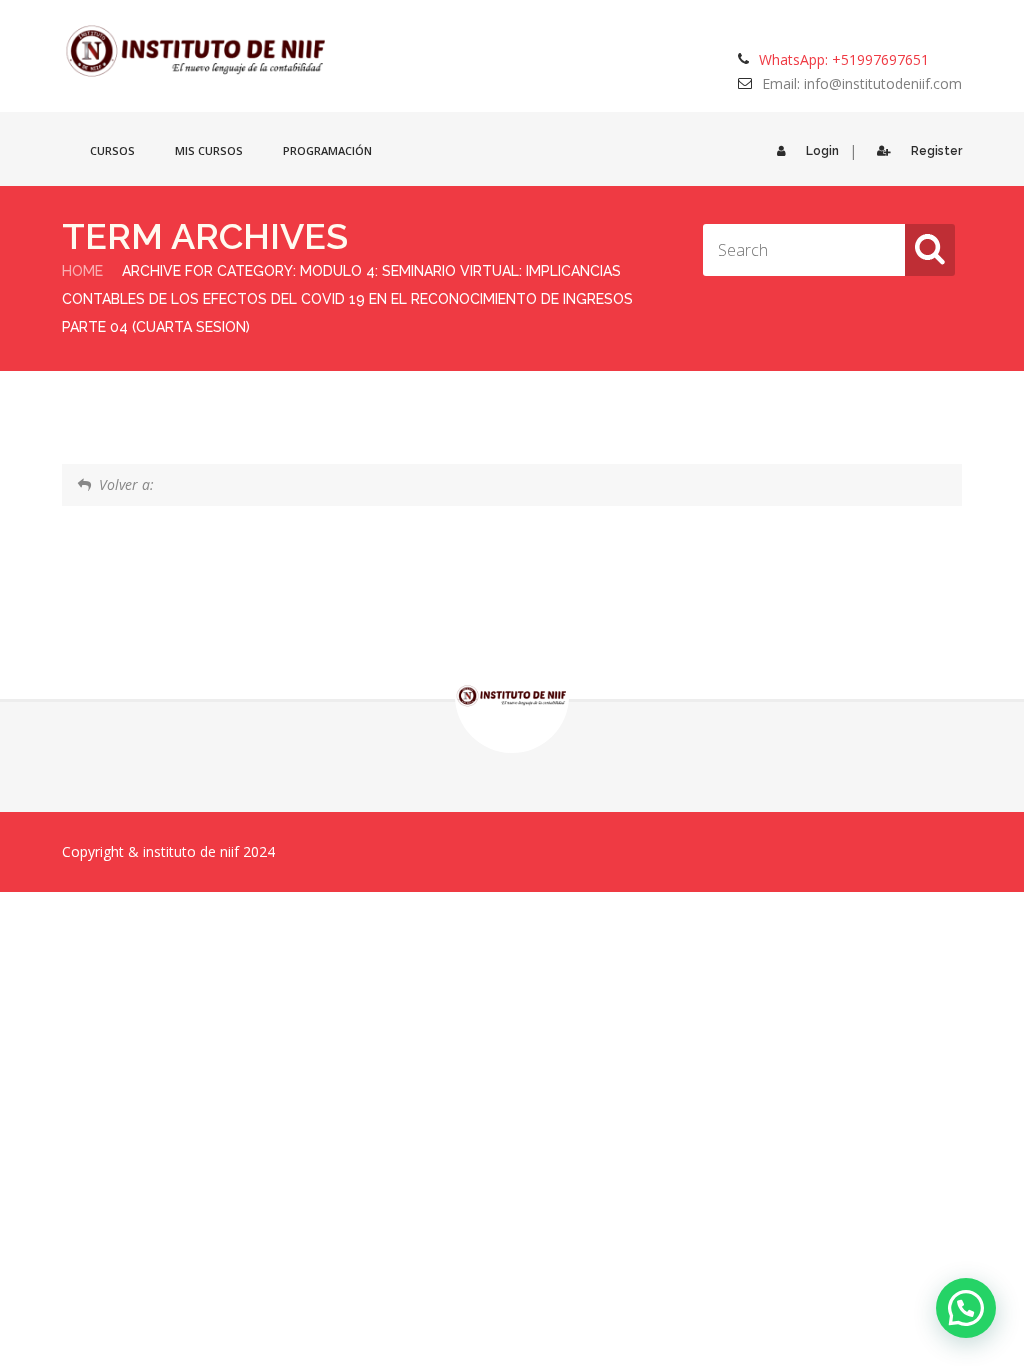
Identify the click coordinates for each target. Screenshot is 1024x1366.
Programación (327, 150)
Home (82, 271)
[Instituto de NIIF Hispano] (197, 51)
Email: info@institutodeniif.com (862, 83)
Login (822, 151)
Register (936, 151)
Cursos (112, 150)
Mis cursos (209, 150)
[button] (966, 1308)
